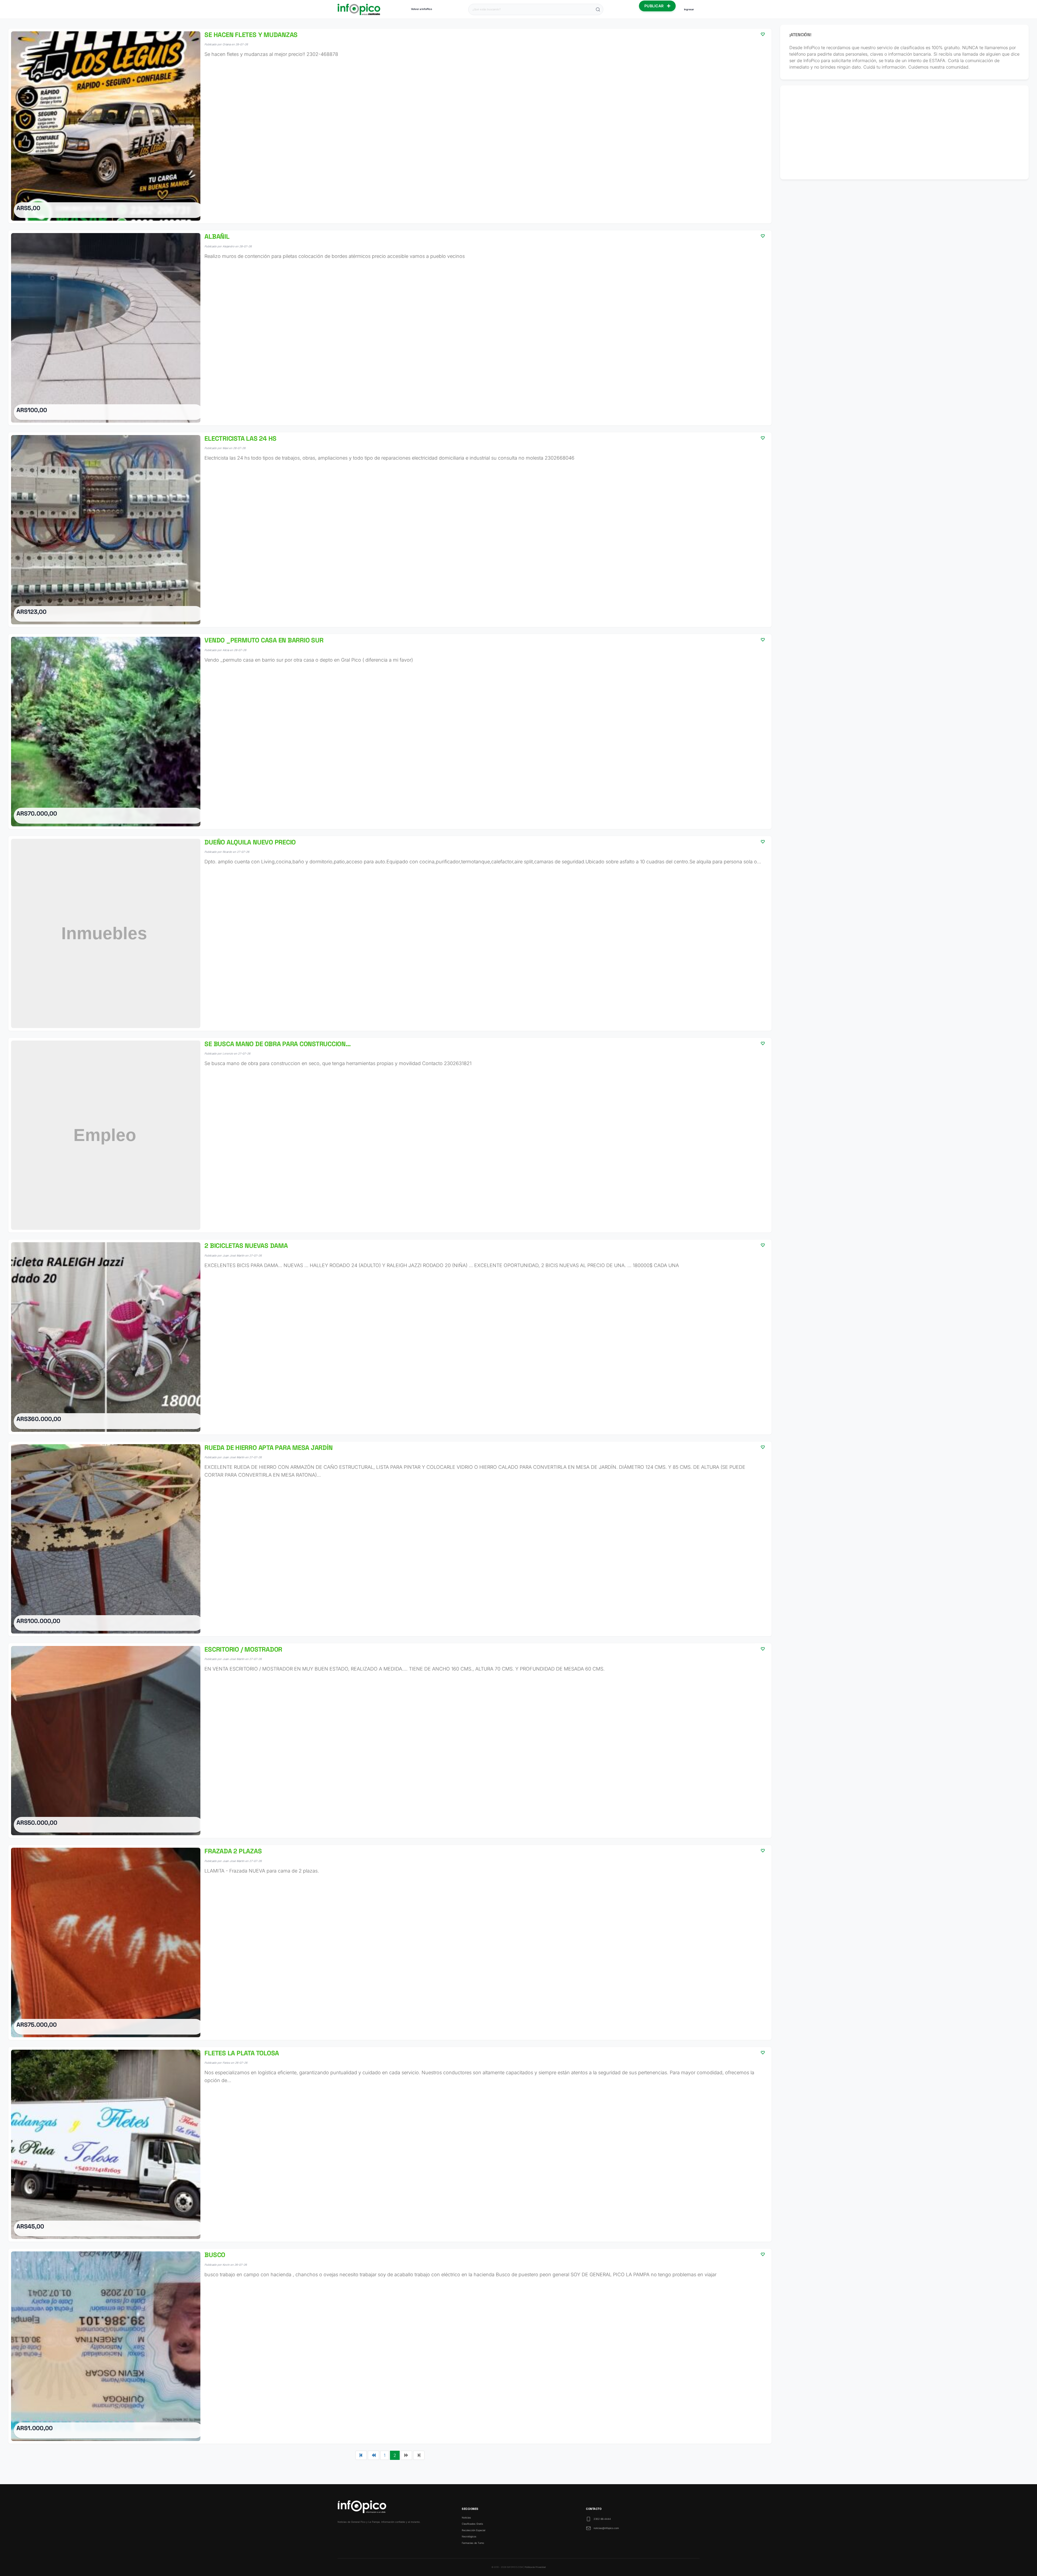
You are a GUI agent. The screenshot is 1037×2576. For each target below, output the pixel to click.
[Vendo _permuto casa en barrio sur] (390, 731)
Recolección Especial (474, 2530)
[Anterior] (373, 2455)
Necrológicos (469, 2536)
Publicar (655, 6)
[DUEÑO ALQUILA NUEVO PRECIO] (390, 933)
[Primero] (361, 2455)
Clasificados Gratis (472, 2524)
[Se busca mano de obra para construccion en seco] (390, 1135)
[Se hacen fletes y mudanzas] (390, 126)
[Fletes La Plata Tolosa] (390, 2144)
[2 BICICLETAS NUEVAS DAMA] (390, 1337)
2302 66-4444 (602, 2519)
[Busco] (390, 2346)
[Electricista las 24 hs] (390, 530)
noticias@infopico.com (606, 2528)
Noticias (466, 2518)
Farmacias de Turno (473, 2543)
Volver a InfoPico (422, 9)
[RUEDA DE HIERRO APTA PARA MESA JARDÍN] (390, 1539)
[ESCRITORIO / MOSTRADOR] (390, 1741)
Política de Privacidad (535, 2567)
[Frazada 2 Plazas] (390, 1942)
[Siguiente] (406, 2455)
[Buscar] (598, 9)
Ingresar (689, 9)
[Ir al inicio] (359, 9)
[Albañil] (390, 328)
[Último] (419, 2455)
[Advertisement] (905, 132)
